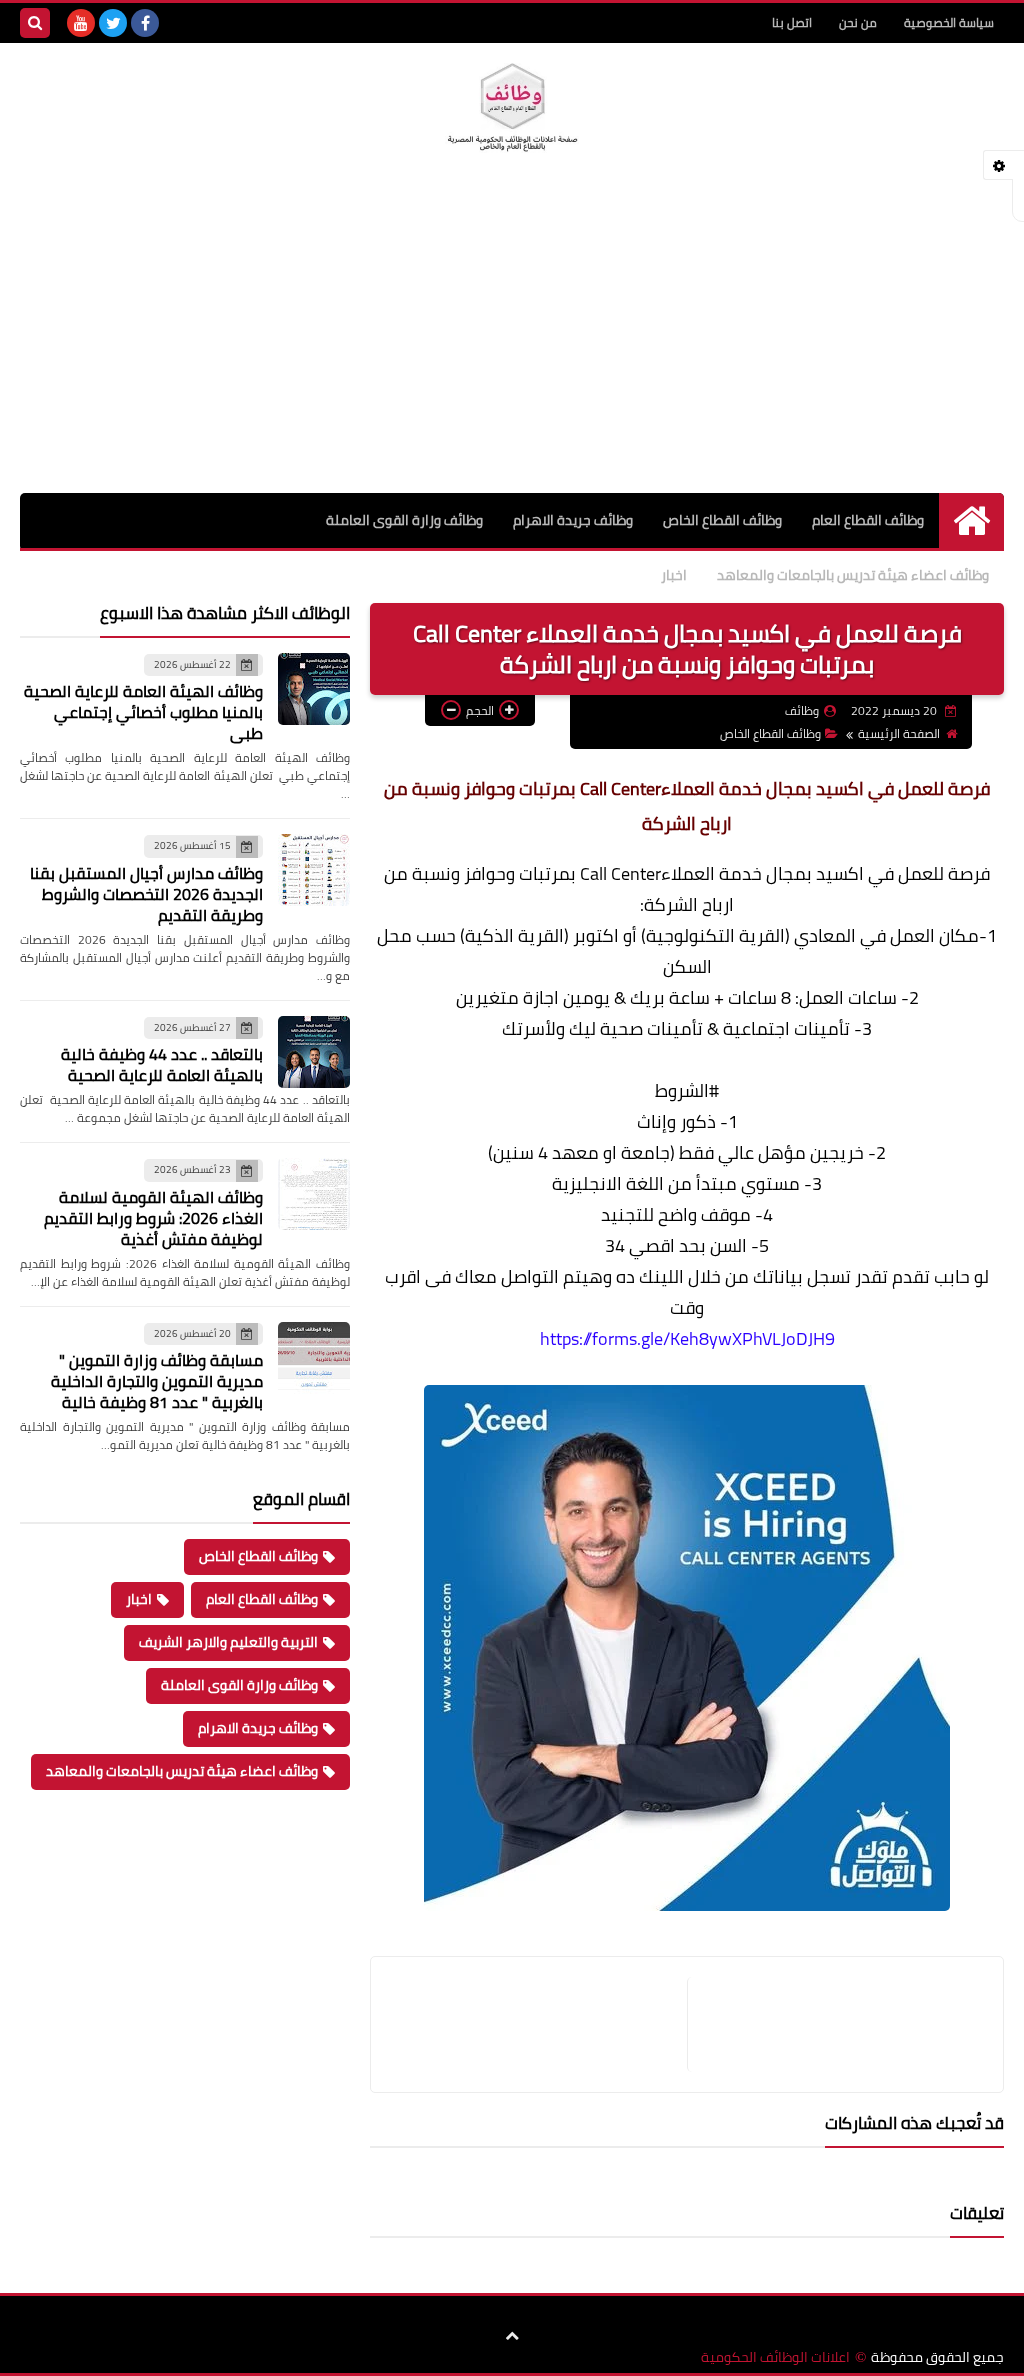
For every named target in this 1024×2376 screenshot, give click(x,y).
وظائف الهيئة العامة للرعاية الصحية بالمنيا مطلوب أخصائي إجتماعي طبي (143, 712)
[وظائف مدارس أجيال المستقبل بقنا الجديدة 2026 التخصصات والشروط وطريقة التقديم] (314, 870)
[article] (539, 2024)
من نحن (858, 22)
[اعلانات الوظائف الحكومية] (512, 108)
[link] (830, 1338)
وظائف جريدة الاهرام (573, 520)
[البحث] (35, 23)
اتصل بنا (792, 22)
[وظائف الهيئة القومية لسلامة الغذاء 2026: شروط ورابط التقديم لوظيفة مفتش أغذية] (314, 1194)
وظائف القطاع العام (868, 520)
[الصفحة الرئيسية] (971, 520)
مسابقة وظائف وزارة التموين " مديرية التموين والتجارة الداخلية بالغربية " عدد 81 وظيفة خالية (157, 1381)
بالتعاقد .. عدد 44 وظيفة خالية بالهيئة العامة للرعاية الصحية (162, 1064)
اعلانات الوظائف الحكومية (775, 2357)
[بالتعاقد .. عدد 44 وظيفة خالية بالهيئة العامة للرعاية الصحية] (314, 1052)
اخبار (674, 575)
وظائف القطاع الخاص (722, 520)
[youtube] (81, 23)
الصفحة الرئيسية (899, 733)
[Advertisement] (512, 343)
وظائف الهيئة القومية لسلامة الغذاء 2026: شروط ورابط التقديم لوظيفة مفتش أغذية (153, 1218)
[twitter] (113, 23)
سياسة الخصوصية (949, 22)
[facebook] (145, 23)
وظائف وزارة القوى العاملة (404, 520)
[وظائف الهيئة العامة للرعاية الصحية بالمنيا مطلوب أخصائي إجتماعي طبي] (314, 689)
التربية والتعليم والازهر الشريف (228, 1642)
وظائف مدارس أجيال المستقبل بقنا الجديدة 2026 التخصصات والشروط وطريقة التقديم (146, 894)
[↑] (512, 2336)
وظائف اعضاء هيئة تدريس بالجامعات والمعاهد (853, 575)
